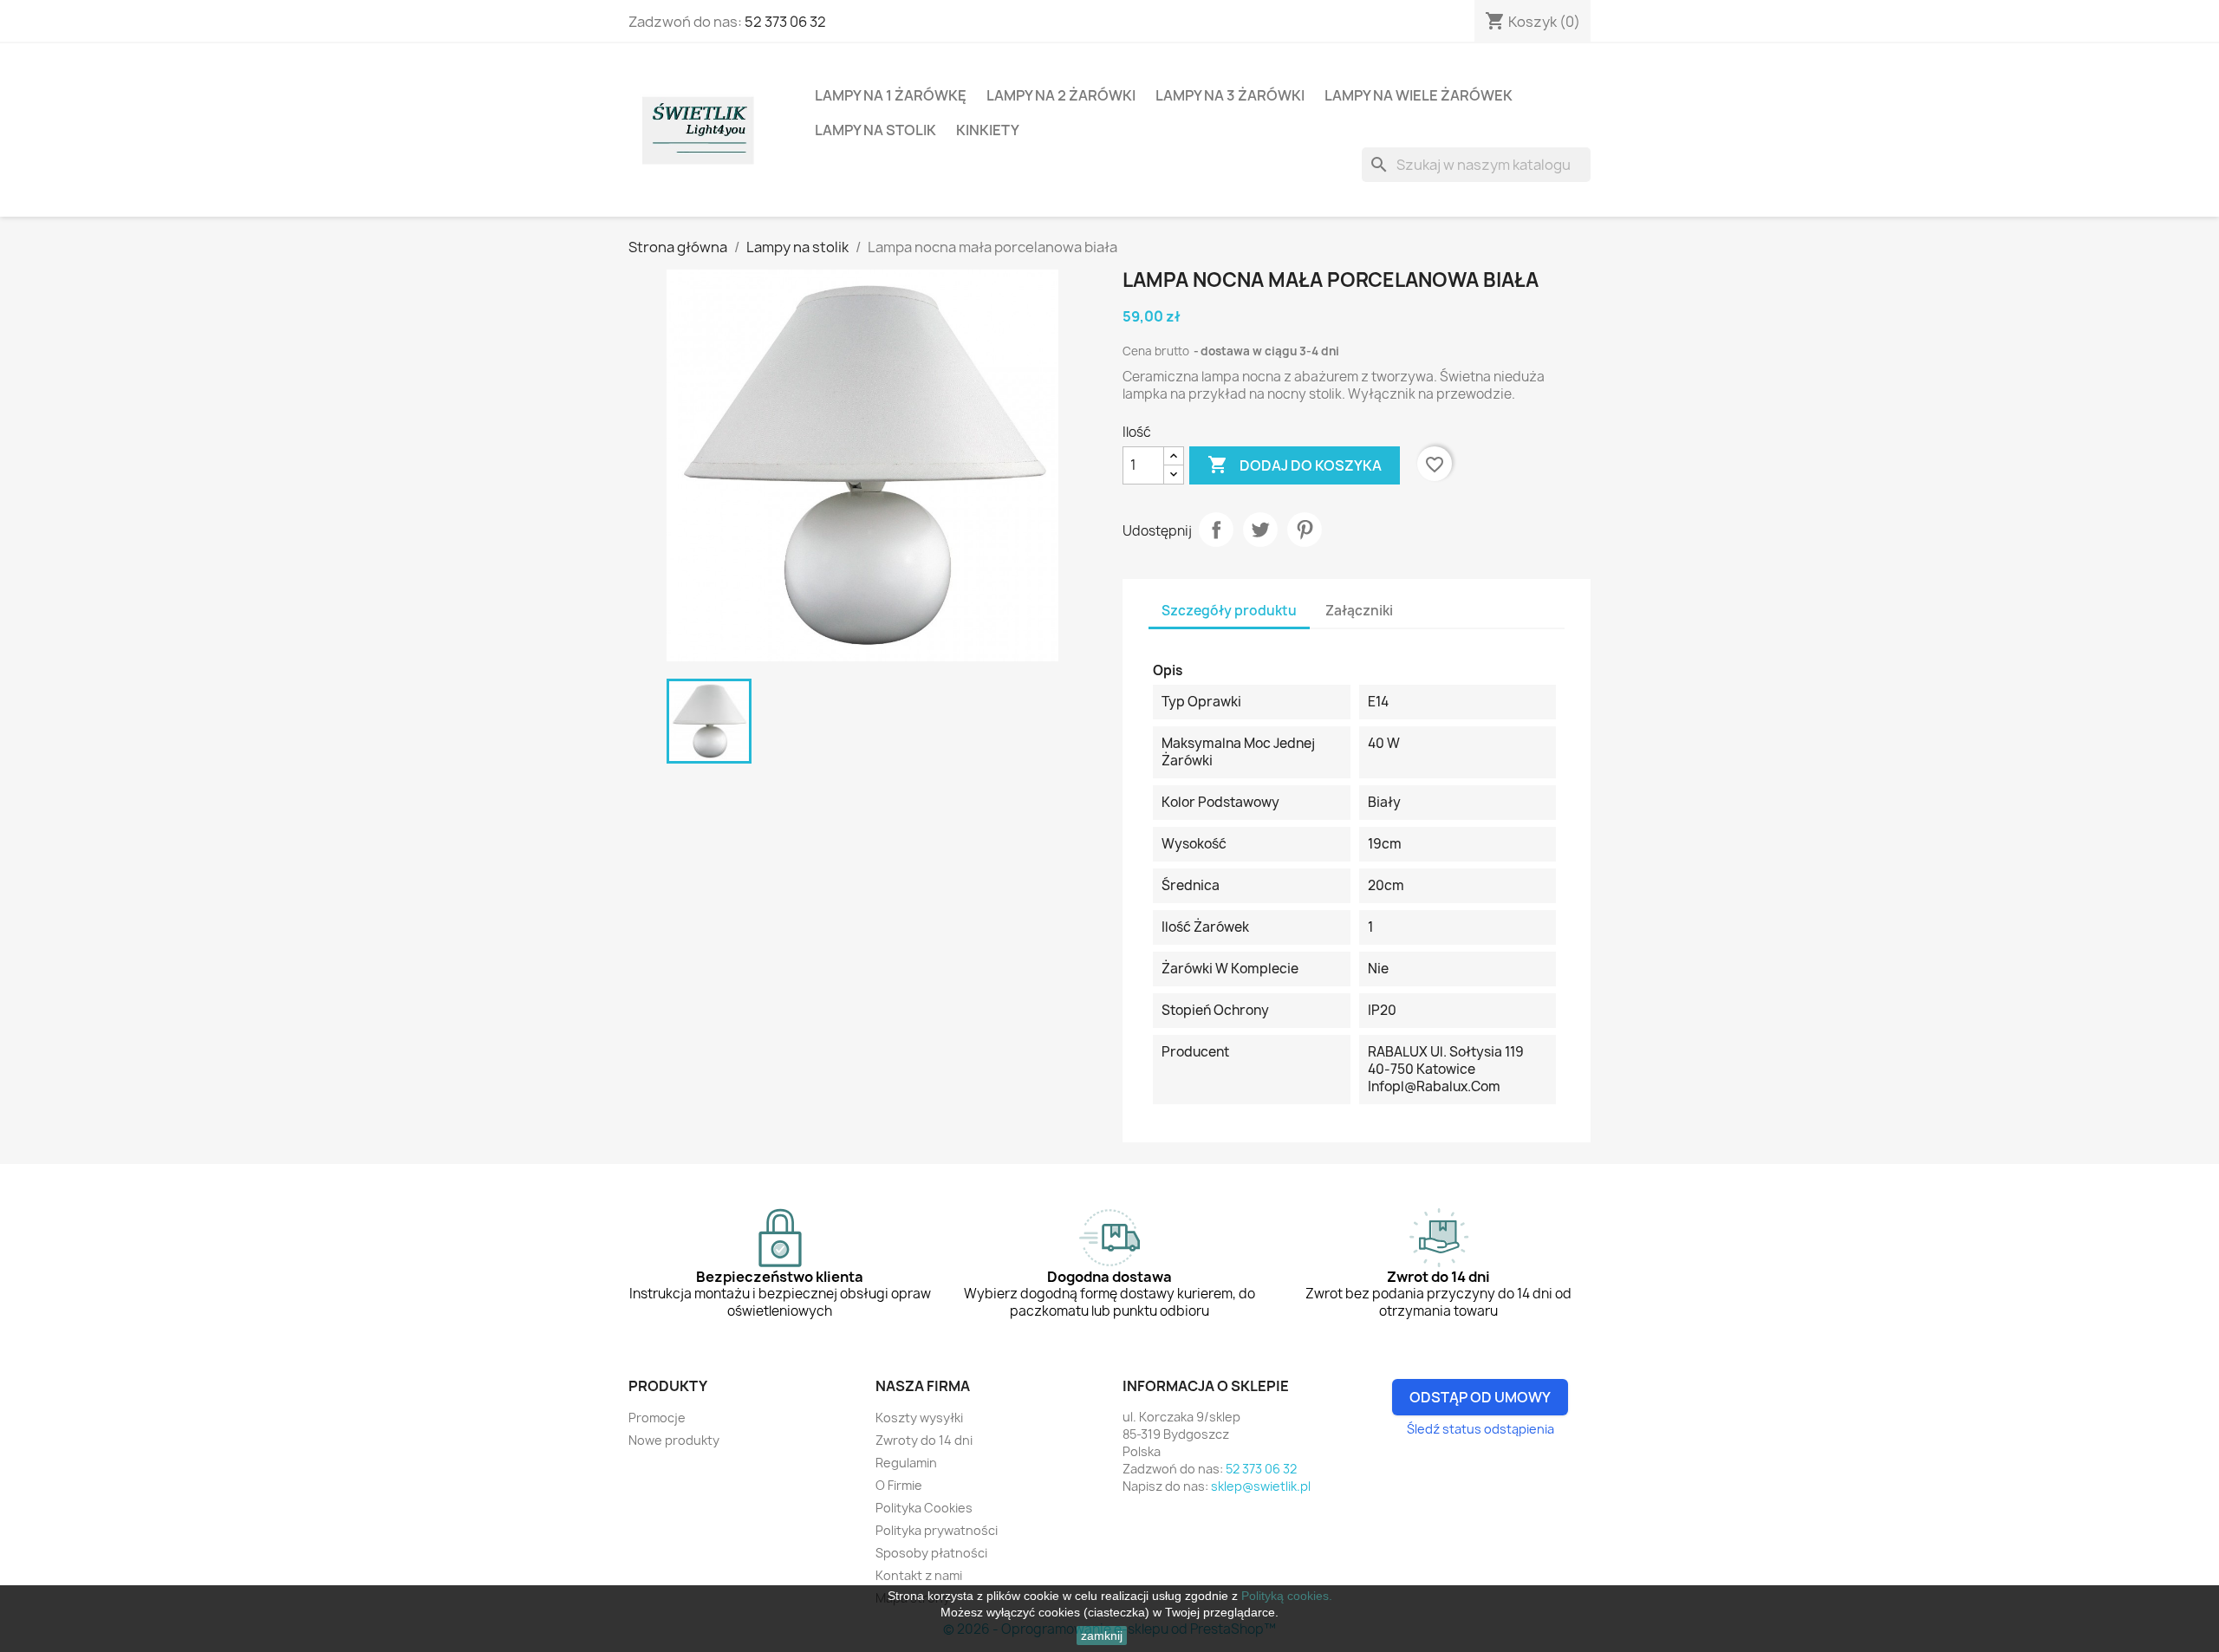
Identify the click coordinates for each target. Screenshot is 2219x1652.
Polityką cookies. (1287, 1596)
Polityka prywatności (937, 1530)
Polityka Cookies (924, 1508)
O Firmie (899, 1485)
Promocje (657, 1418)
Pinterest (1305, 530)
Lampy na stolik (875, 130)
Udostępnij (1216, 530)
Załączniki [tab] (1359, 611)
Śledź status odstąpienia (1480, 1429)
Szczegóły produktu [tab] (1229, 611)
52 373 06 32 (785, 22)
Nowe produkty (674, 1440)
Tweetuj (1260, 530)
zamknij (1102, 1636)
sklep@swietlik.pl (1261, 1486)
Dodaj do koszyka (1295, 465)
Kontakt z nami (919, 1575)
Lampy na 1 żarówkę (891, 95)
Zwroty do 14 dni (924, 1440)
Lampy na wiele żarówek (1419, 95)
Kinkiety (988, 130)
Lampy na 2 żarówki (1061, 95)
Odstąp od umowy (1480, 1397)
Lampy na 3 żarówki (1230, 95)
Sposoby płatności (931, 1553)
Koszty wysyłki (919, 1418)
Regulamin (906, 1463)
